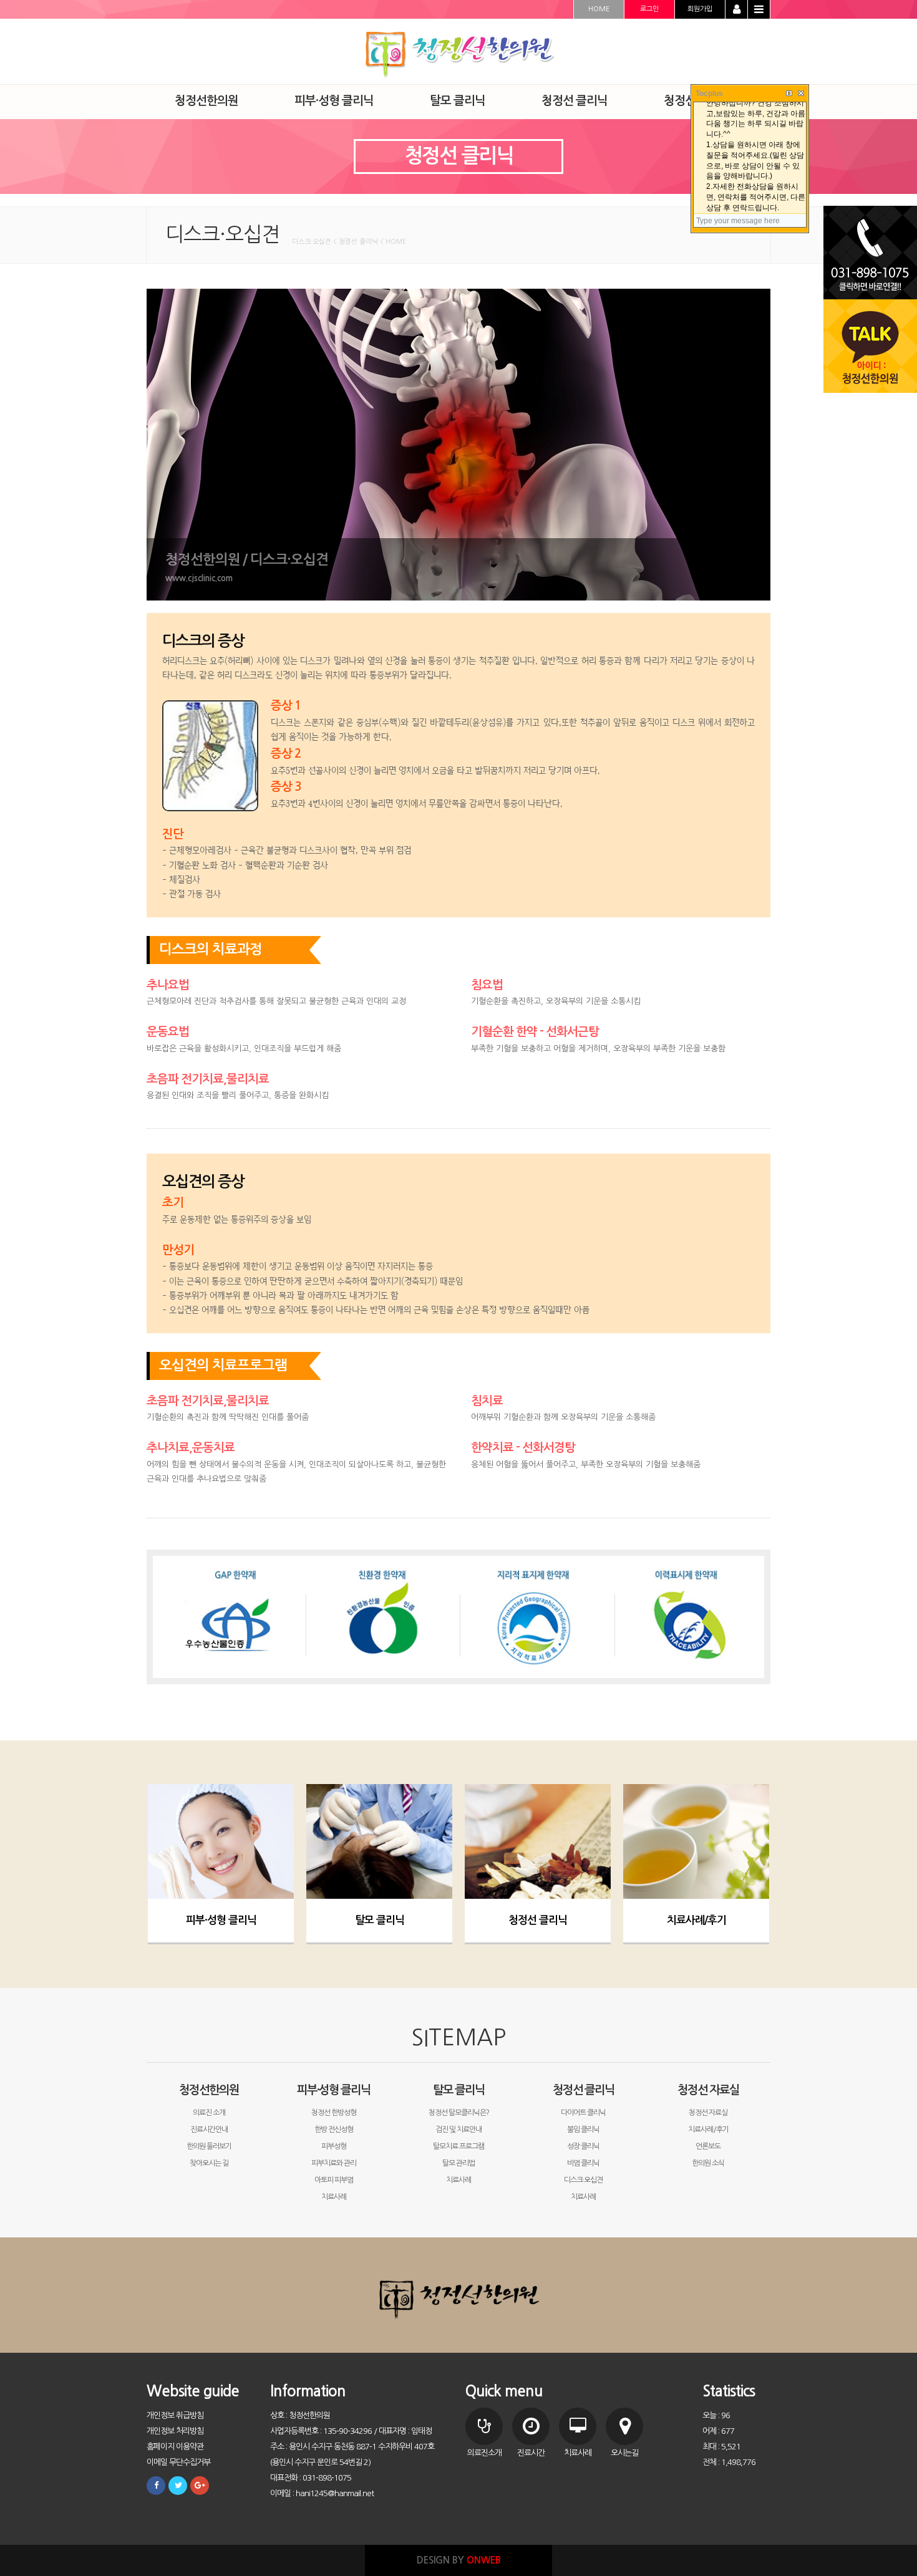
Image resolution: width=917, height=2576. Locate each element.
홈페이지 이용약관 (175, 2447)
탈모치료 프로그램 (458, 2146)
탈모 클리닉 (380, 1920)
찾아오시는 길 (209, 2163)
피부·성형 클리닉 (221, 1920)
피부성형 (334, 2146)
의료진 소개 (209, 2113)
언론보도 (708, 2146)
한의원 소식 (708, 2163)
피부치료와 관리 (334, 2163)
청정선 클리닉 (538, 1920)
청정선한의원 (209, 2090)
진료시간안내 (209, 2130)
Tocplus (709, 94)
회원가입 (700, 9)
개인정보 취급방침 (175, 2415)
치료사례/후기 (696, 1920)
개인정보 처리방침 (175, 2431)
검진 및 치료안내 (458, 2130)
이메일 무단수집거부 (178, 2462)
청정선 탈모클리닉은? (459, 2113)
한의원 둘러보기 (209, 2146)
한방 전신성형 (334, 2130)
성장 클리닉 (583, 2146)
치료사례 (334, 2197)
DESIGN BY (459, 2560)
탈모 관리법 (458, 2163)
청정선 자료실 (708, 2090)
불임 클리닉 (583, 2130)
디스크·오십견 (583, 2180)
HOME (599, 9)
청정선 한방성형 (334, 2113)
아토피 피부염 (334, 2180)
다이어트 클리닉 (583, 2113)
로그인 (649, 9)
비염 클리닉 (583, 2163)
